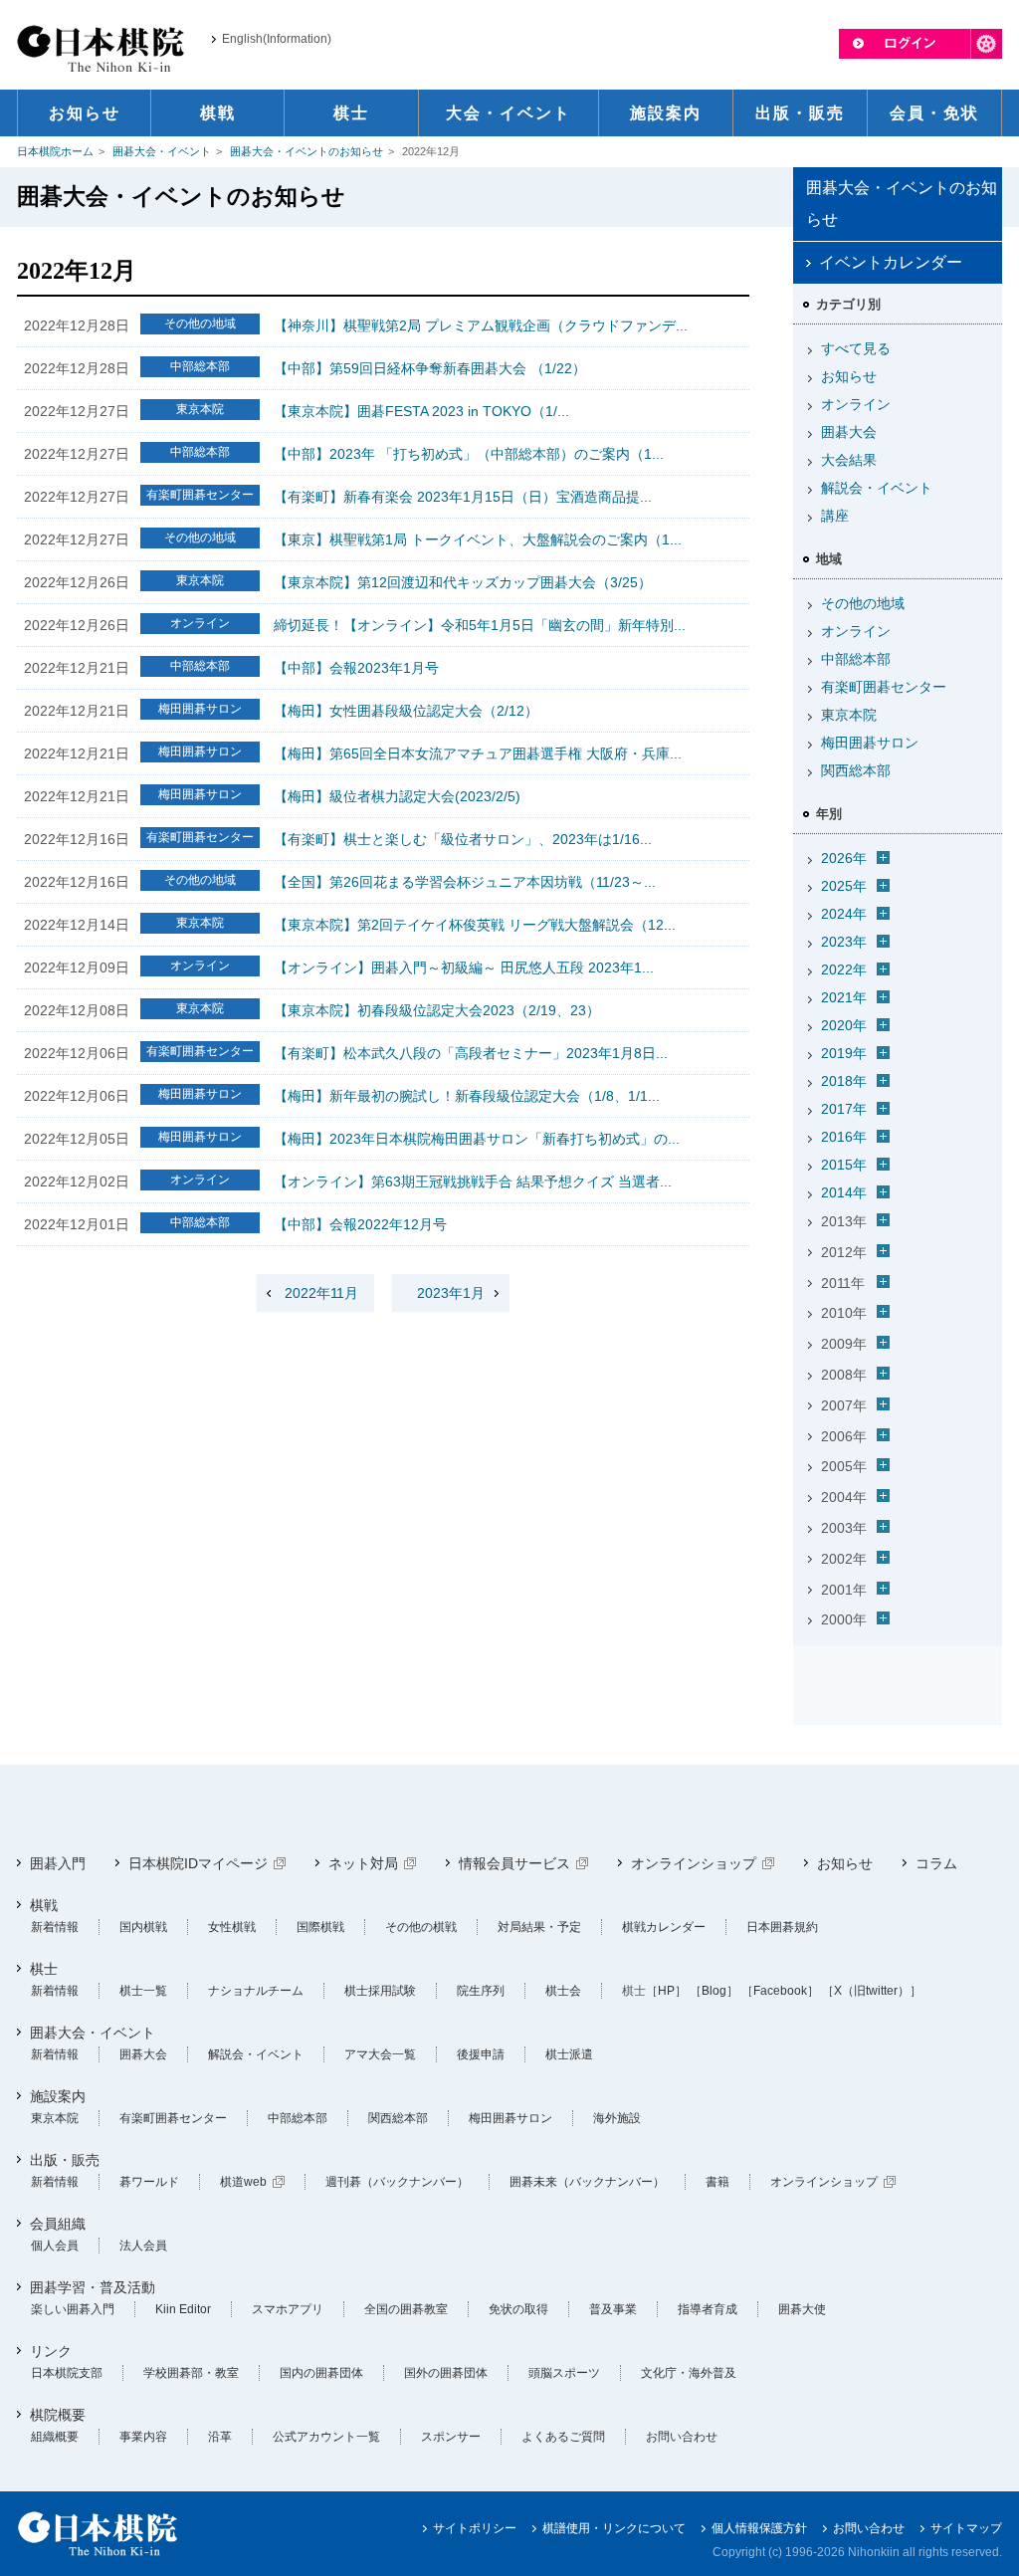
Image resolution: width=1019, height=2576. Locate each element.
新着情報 (55, 1927)
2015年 (844, 1165)
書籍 (717, 2182)
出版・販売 (65, 2160)
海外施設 (617, 2118)
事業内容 (143, 2437)
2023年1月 (451, 1293)
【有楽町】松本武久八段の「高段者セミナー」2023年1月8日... (471, 1053)
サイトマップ (966, 2528)
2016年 (844, 1137)
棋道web (243, 2182)
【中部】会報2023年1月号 (356, 668)
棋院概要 (58, 2415)
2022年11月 (321, 1293)
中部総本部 (856, 659)
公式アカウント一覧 (326, 2437)
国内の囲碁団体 (321, 2373)
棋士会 (563, 1991)
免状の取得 (518, 2309)
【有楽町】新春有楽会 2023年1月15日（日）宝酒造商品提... (463, 497)
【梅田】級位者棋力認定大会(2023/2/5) (397, 796)
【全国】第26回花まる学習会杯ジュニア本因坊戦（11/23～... (465, 882)
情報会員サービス (514, 1863)
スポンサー (451, 2437)
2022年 (844, 969)
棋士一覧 (143, 1991)
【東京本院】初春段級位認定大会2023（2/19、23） (437, 1010)
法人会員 (143, 2246)
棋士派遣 (569, 2054)
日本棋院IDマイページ (198, 1863)
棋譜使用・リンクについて (614, 2528)
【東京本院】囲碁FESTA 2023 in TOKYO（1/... (421, 411)
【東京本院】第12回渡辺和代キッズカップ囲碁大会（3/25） (463, 582)
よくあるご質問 (563, 2437)
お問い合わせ (682, 2437)
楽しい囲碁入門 (73, 2309)
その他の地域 (863, 603)
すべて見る (856, 348)
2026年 (844, 858)
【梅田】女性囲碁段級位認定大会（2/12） (406, 711)
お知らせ (849, 376)
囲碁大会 (849, 432)
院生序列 (481, 1991)
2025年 (844, 886)
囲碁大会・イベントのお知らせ (306, 151)
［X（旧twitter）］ (872, 1991)
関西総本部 (856, 770)
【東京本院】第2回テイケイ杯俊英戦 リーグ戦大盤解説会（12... (475, 925)
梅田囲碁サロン (870, 743)
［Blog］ (714, 1991)
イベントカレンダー (891, 262)
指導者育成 (708, 2309)
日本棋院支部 (67, 2373)
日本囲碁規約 (782, 1927)
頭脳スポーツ (564, 2373)
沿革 (220, 2437)
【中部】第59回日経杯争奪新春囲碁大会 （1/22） (430, 368)
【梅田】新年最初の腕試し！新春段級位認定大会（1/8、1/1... (467, 1096)
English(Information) (277, 39)
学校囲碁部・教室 (191, 2373)
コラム (936, 1863)
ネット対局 (363, 1863)
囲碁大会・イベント (162, 151)
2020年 (844, 1025)
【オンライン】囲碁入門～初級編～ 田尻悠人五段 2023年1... (464, 967)
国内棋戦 (143, 1927)
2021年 (844, 997)
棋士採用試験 (380, 1991)
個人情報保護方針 (759, 2528)
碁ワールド (149, 2182)
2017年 (844, 1109)
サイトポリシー (475, 2528)
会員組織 (58, 2224)
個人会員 (55, 2246)
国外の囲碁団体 (446, 2373)
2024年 (844, 914)
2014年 (844, 1192)
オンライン (856, 404)
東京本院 (849, 715)
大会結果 (849, 460)
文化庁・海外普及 (689, 2373)
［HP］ (666, 1991)
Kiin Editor (183, 2309)
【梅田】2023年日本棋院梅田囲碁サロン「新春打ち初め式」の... (477, 1139)
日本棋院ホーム (55, 151)
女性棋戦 (232, 1927)
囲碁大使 (802, 2309)
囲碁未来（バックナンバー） (587, 2182)
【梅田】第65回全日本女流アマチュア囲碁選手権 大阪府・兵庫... (478, 753)
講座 (835, 516)
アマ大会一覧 (380, 2054)
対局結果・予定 (539, 1927)
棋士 (44, 1969)
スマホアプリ (288, 2309)
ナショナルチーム (256, 1991)
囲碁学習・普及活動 (93, 2287)
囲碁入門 (58, 1863)
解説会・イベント (877, 488)
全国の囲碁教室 (406, 2309)
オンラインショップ (694, 1863)
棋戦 (44, 1905)
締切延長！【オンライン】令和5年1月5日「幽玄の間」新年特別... (480, 625)
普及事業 (613, 2309)
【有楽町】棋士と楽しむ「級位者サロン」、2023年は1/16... (463, 839)
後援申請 (481, 2054)
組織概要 (55, 2437)
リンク (51, 2351)
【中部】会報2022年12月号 (360, 1224)
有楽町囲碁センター (884, 687)
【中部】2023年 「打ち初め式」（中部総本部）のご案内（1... (469, 454)
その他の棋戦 (421, 1927)
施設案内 (58, 2096)
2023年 (844, 942)
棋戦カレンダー (664, 1927)
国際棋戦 (320, 1927)
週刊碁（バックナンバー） (397, 2182)
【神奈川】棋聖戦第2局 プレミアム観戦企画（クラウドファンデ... (481, 325)
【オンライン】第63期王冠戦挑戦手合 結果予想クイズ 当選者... (473, 1181)
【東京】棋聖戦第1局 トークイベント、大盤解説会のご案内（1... (478, 539)
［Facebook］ (780, 1991)
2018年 (844, 1081)
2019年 (844, 1053)
